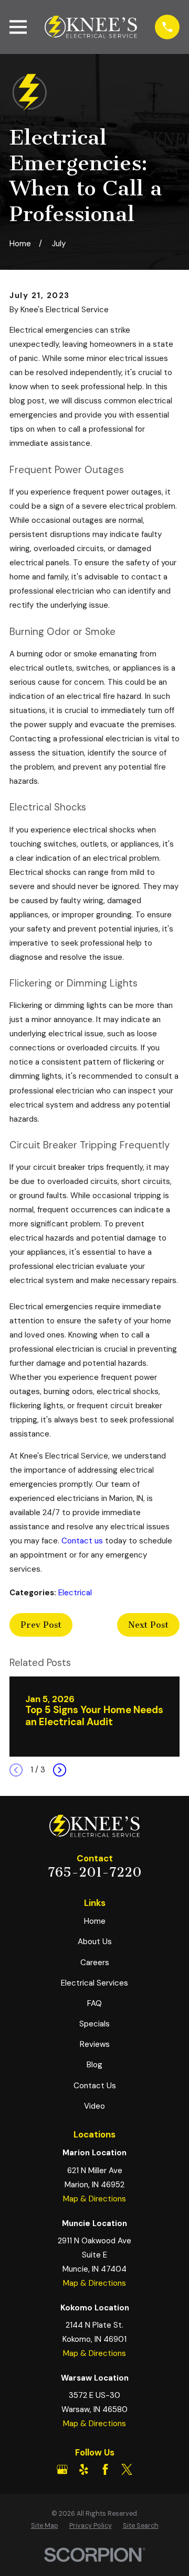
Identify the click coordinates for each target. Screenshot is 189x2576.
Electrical (75, 1593)
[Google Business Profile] (62, 2469)
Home (95, 1921)
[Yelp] (84, 2469)
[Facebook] (105, 2469)
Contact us (82, 1541)
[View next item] (60, 1770)
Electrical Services (94, 1983)
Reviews (95, 2044)
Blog (94, 2065)
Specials (94, 2024)
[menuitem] (45, 2526)
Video (94, 2106)
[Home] (91, 27)
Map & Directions (94, 2199)
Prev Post (41, 1625)
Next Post (148, 1625)
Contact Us (95, 2086)
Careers (95, 1963)
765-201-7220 (95, 1872)
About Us (95, 1942)
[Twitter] (127, 2469)
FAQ (94, 2003)
